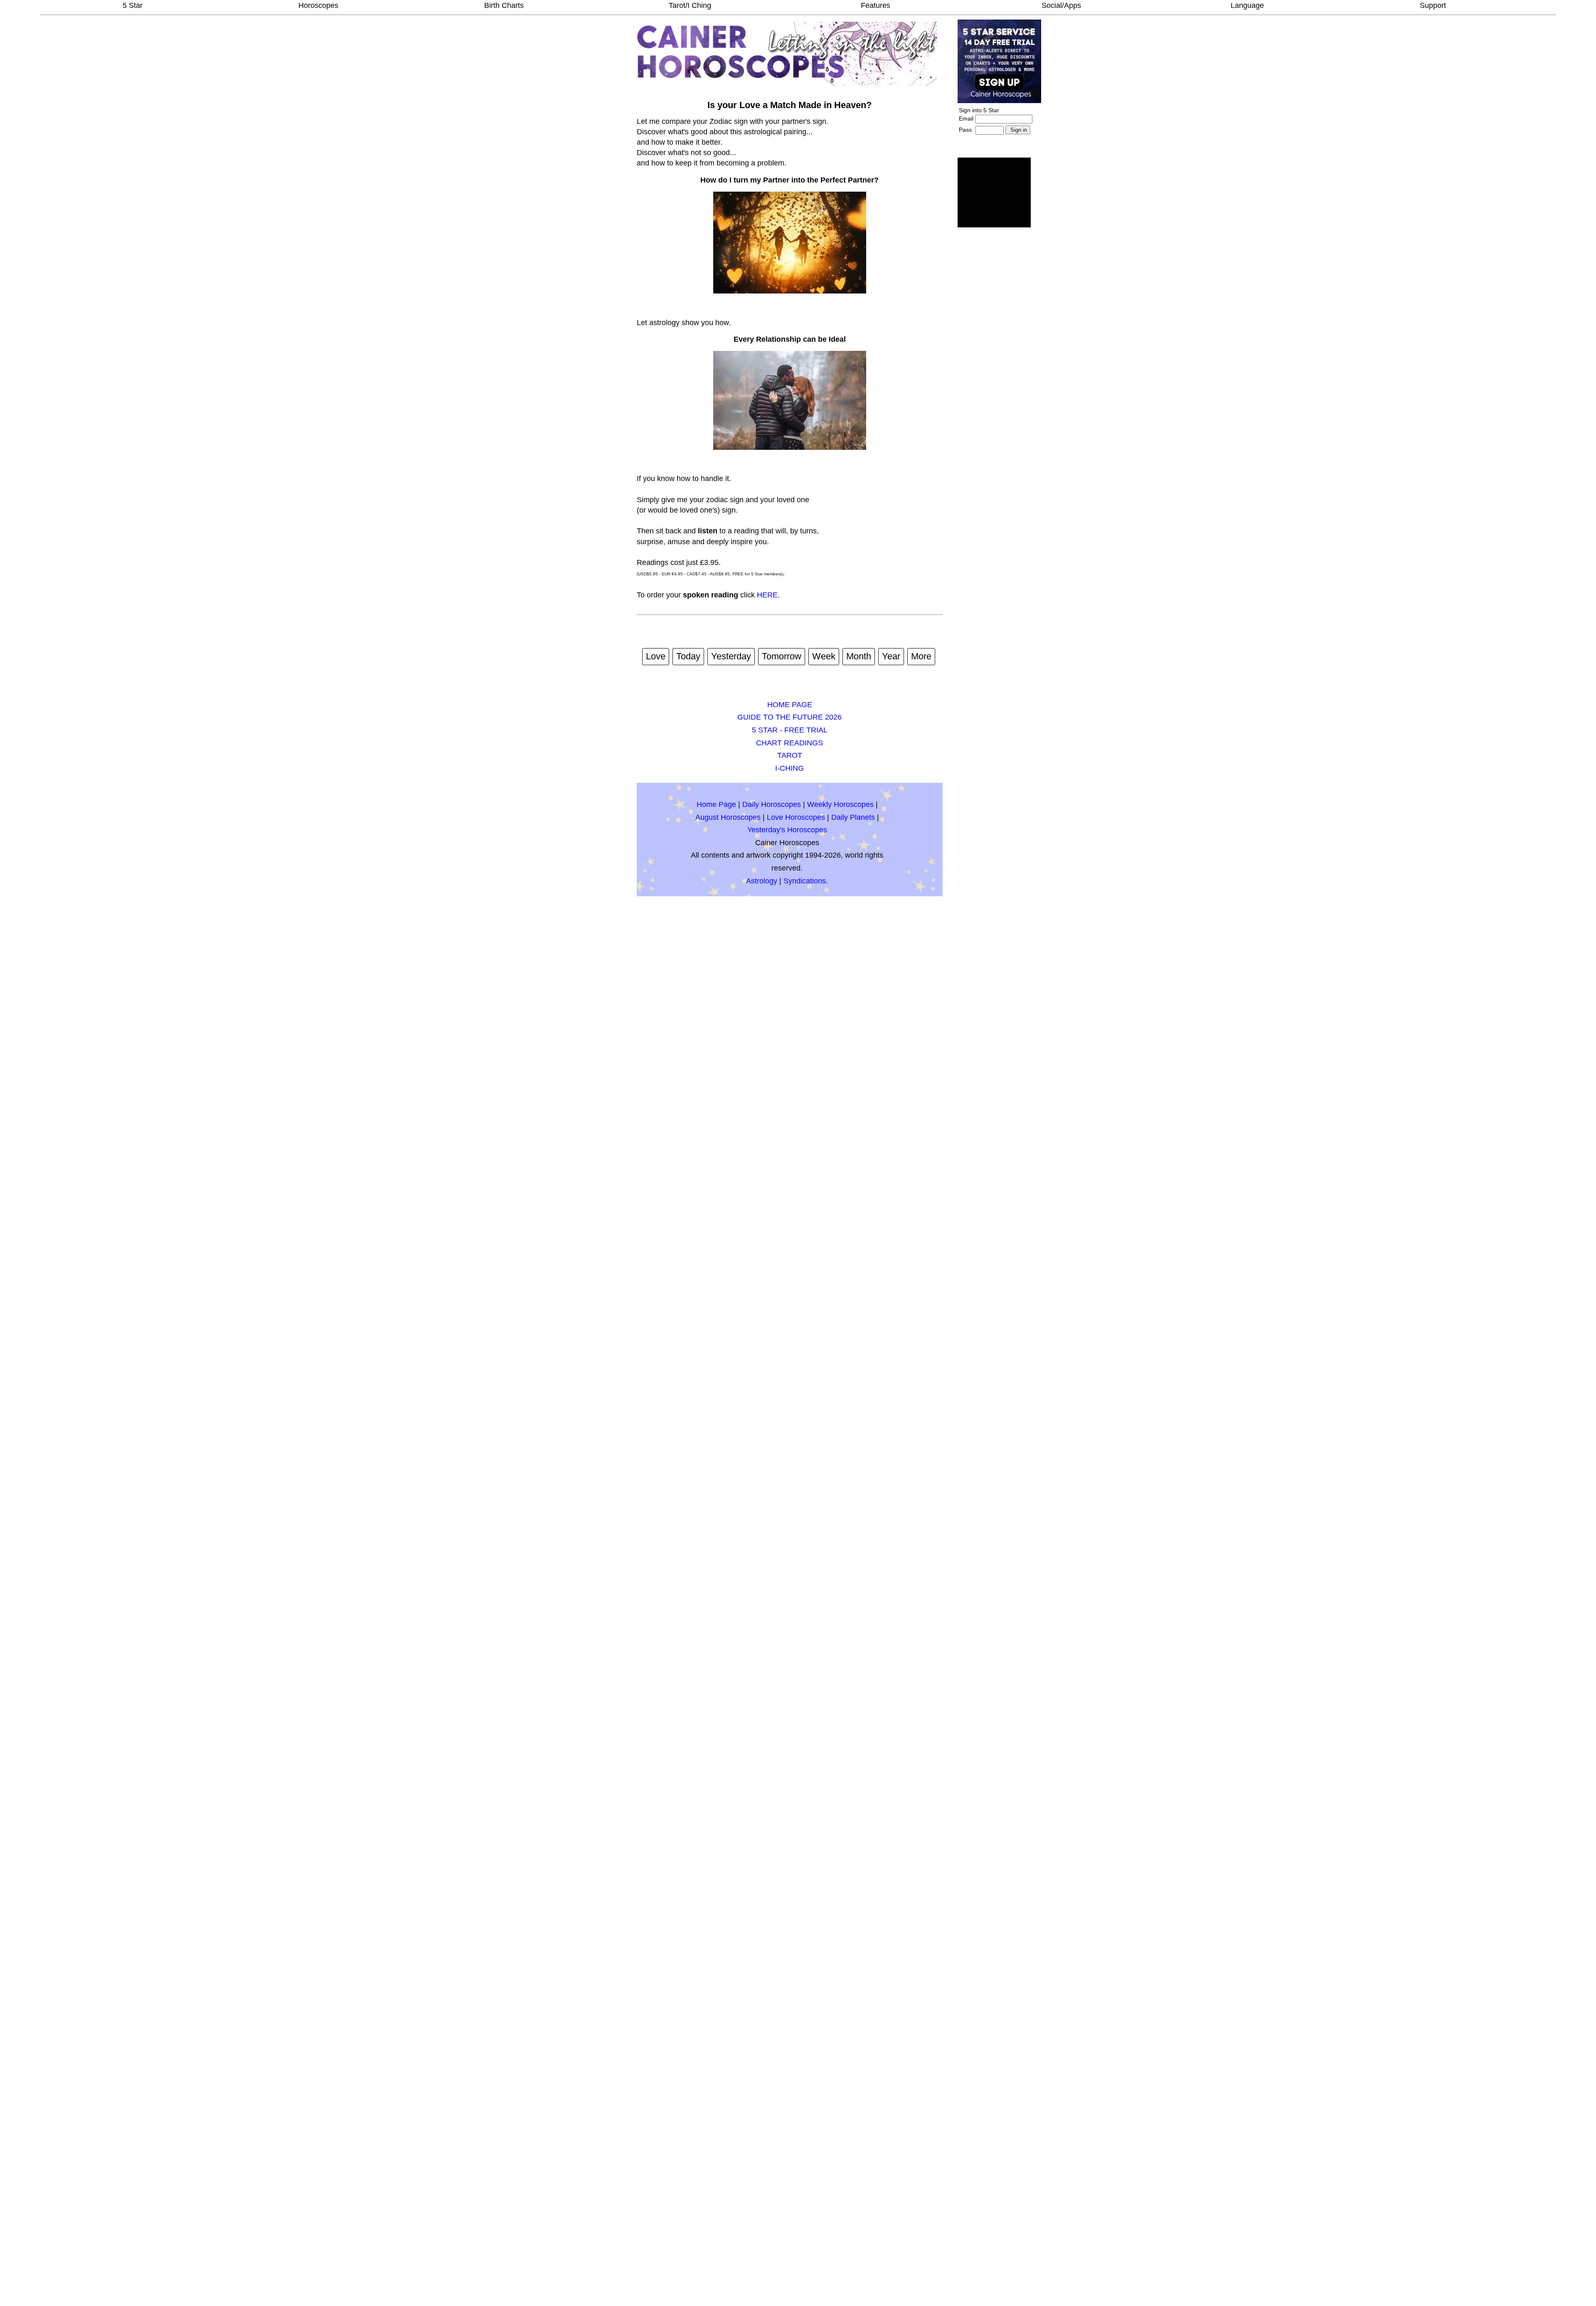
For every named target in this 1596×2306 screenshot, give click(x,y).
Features (876, 5)
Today (688, 656)
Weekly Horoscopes (840, 804)
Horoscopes (318, 5)
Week (824, 656)
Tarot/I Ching (690, 5)
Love (656, 656)
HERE (767, 595)
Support (1433, 5)
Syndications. (806, 881)
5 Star (133, 5)
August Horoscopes (728, 817)
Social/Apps (1061, 5)
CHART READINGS (789, 743)
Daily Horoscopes (772, 804)
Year (891, 656)
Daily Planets (853, 817)
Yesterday (731, 656)
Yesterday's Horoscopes (787, 830)
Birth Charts (504, 5)
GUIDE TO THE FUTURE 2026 (789, 717)
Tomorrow (782, 656)
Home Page (716, 804)
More (921, 656)
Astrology (762, 881)
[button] (994, 192)
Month (859, 656)
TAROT (790, 755)
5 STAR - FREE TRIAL (790, 730)
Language (1247, 5)
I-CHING (789, 768)
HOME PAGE (790, 705)
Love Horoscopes (796, 817)
